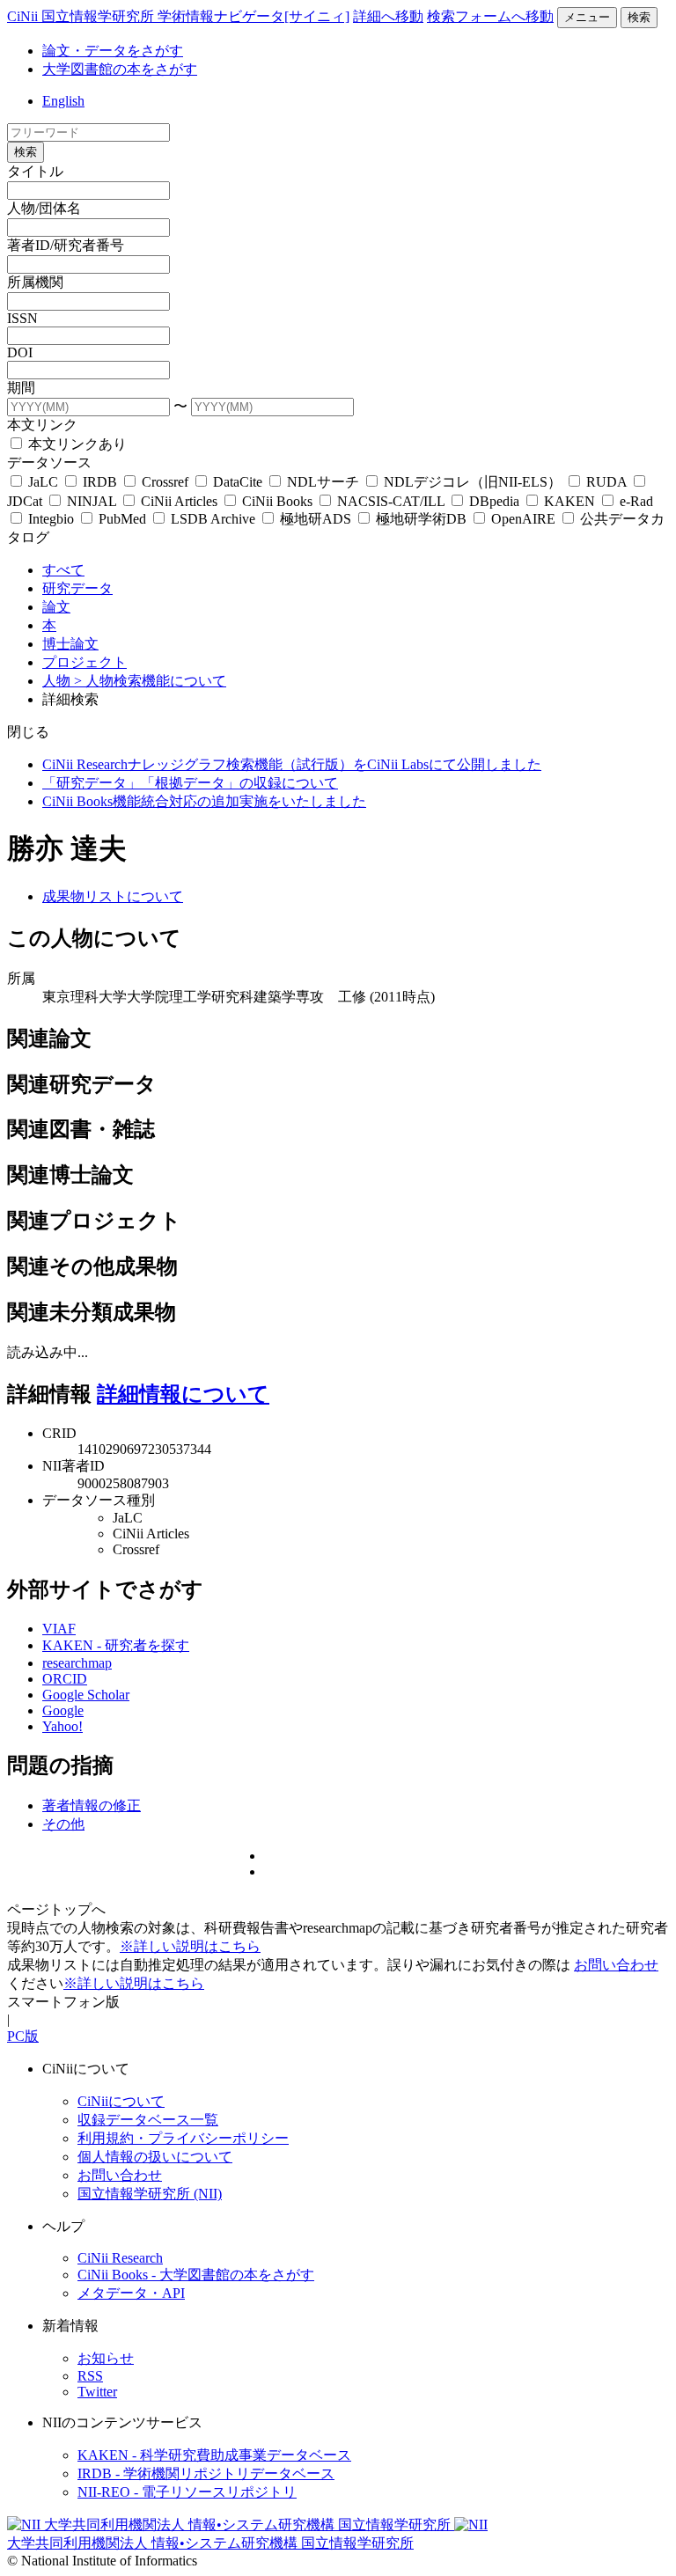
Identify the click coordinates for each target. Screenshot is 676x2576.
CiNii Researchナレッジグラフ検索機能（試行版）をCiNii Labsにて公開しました (292, 764)
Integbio (51, 519)
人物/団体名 (44, 208)
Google (63, 1710)
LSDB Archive (213, 519)
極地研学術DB (421, 519)
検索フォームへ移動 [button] (490, 16)
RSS (90, 2376)
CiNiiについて (121, 2101)
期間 (21, 388)
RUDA (606, 482)
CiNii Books (277, 501)
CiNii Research (120, 2258)
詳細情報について (183, 1394)
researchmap (77, 1663)
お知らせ (106, 2358)
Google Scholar (86, 1695)
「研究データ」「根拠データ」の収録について (190, 783)
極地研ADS (316, 519)
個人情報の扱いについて (155, 2157)
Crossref (165, 482)
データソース (49, 462)
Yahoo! (62, 1726)
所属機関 (35, 282)
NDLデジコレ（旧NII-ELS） (473, 482)
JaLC (43, 482)
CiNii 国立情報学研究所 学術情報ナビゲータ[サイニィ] (178, 16)
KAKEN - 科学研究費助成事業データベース (214, 2455)
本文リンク (42, 425)
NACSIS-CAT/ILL (391, 501)
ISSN (22, 318)
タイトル (35, 171)
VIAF (59, 1629)
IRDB (100, 482)
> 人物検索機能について (150, 681)
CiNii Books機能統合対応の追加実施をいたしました (204, 801)
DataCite (238, 482)
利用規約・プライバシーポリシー (183, 2138)
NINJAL (92, 501)
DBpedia (494, 501)
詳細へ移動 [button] (388, 16)
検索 (639, 17)
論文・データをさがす (113, 51)
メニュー (587, 17)
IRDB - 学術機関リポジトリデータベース (206, 2473)
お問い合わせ (616, 1965)
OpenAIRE (523, 519)
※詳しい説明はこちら (190, 1946)
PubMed (122, 519)
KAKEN (569, 501)
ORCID (65, 1679)
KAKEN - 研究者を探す (116, 1645)
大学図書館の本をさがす (120, 69)
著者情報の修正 (92, 1805)
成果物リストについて (113, 896)
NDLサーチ (323, 482)
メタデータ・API (131, 2293)
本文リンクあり (76, 444)
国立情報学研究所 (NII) (150, 2194)
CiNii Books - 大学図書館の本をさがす (196, 2275)
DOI (20, 352)
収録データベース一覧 (148, 2120)
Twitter (97, 2392)
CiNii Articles (179, 501)
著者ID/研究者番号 (66, 245)
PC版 (23, 2036)
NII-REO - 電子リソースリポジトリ (187, 2492)
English (63, 101)
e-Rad (635, 501)
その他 (63, 1824)
